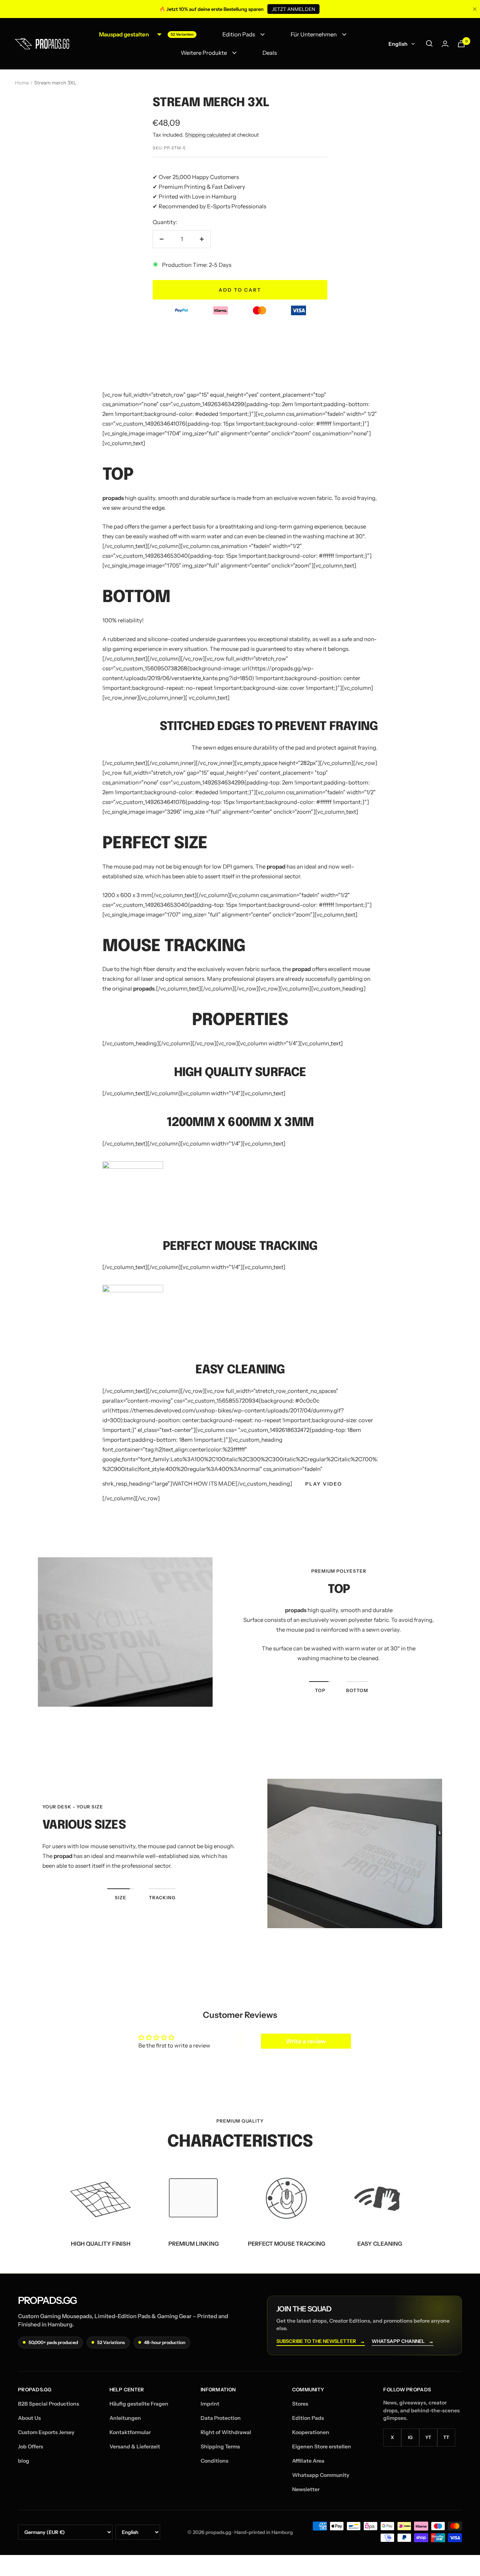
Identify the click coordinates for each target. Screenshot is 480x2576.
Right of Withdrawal (226, 2432)
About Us (29, 2418)
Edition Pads (239, 34)
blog (24, 2461)
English (398, 44)
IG (410, 2437)
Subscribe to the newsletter (321, 2341)
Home (22, 83)
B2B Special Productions (49, 2404)
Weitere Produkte (204, 53)
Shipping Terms (220, 2447)
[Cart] (461, 44)
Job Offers (31, 2447)
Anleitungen (125, 2418)
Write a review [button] (306, 2041)
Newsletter (306, 2489)
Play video (324, 1484)
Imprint (210, 2404)
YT (428, 2437)
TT (446, 2437)
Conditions (214, 2461)
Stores (300, 2404)
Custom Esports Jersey (46, 2432)
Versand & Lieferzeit (135, 2447)
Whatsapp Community (321, 2475)
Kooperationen (311, 2432)
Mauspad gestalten (124, 34)
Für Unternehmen (314, 34)
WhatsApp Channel (403, 2341)
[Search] (429, 44)
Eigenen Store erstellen (322, 2447)
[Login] (445, 44)
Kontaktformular (130, 2432)
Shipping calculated (208, 135)
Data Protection (221, 2418)
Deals (270, 53)
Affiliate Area (308, 2461)
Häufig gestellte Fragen (139, 2404)
